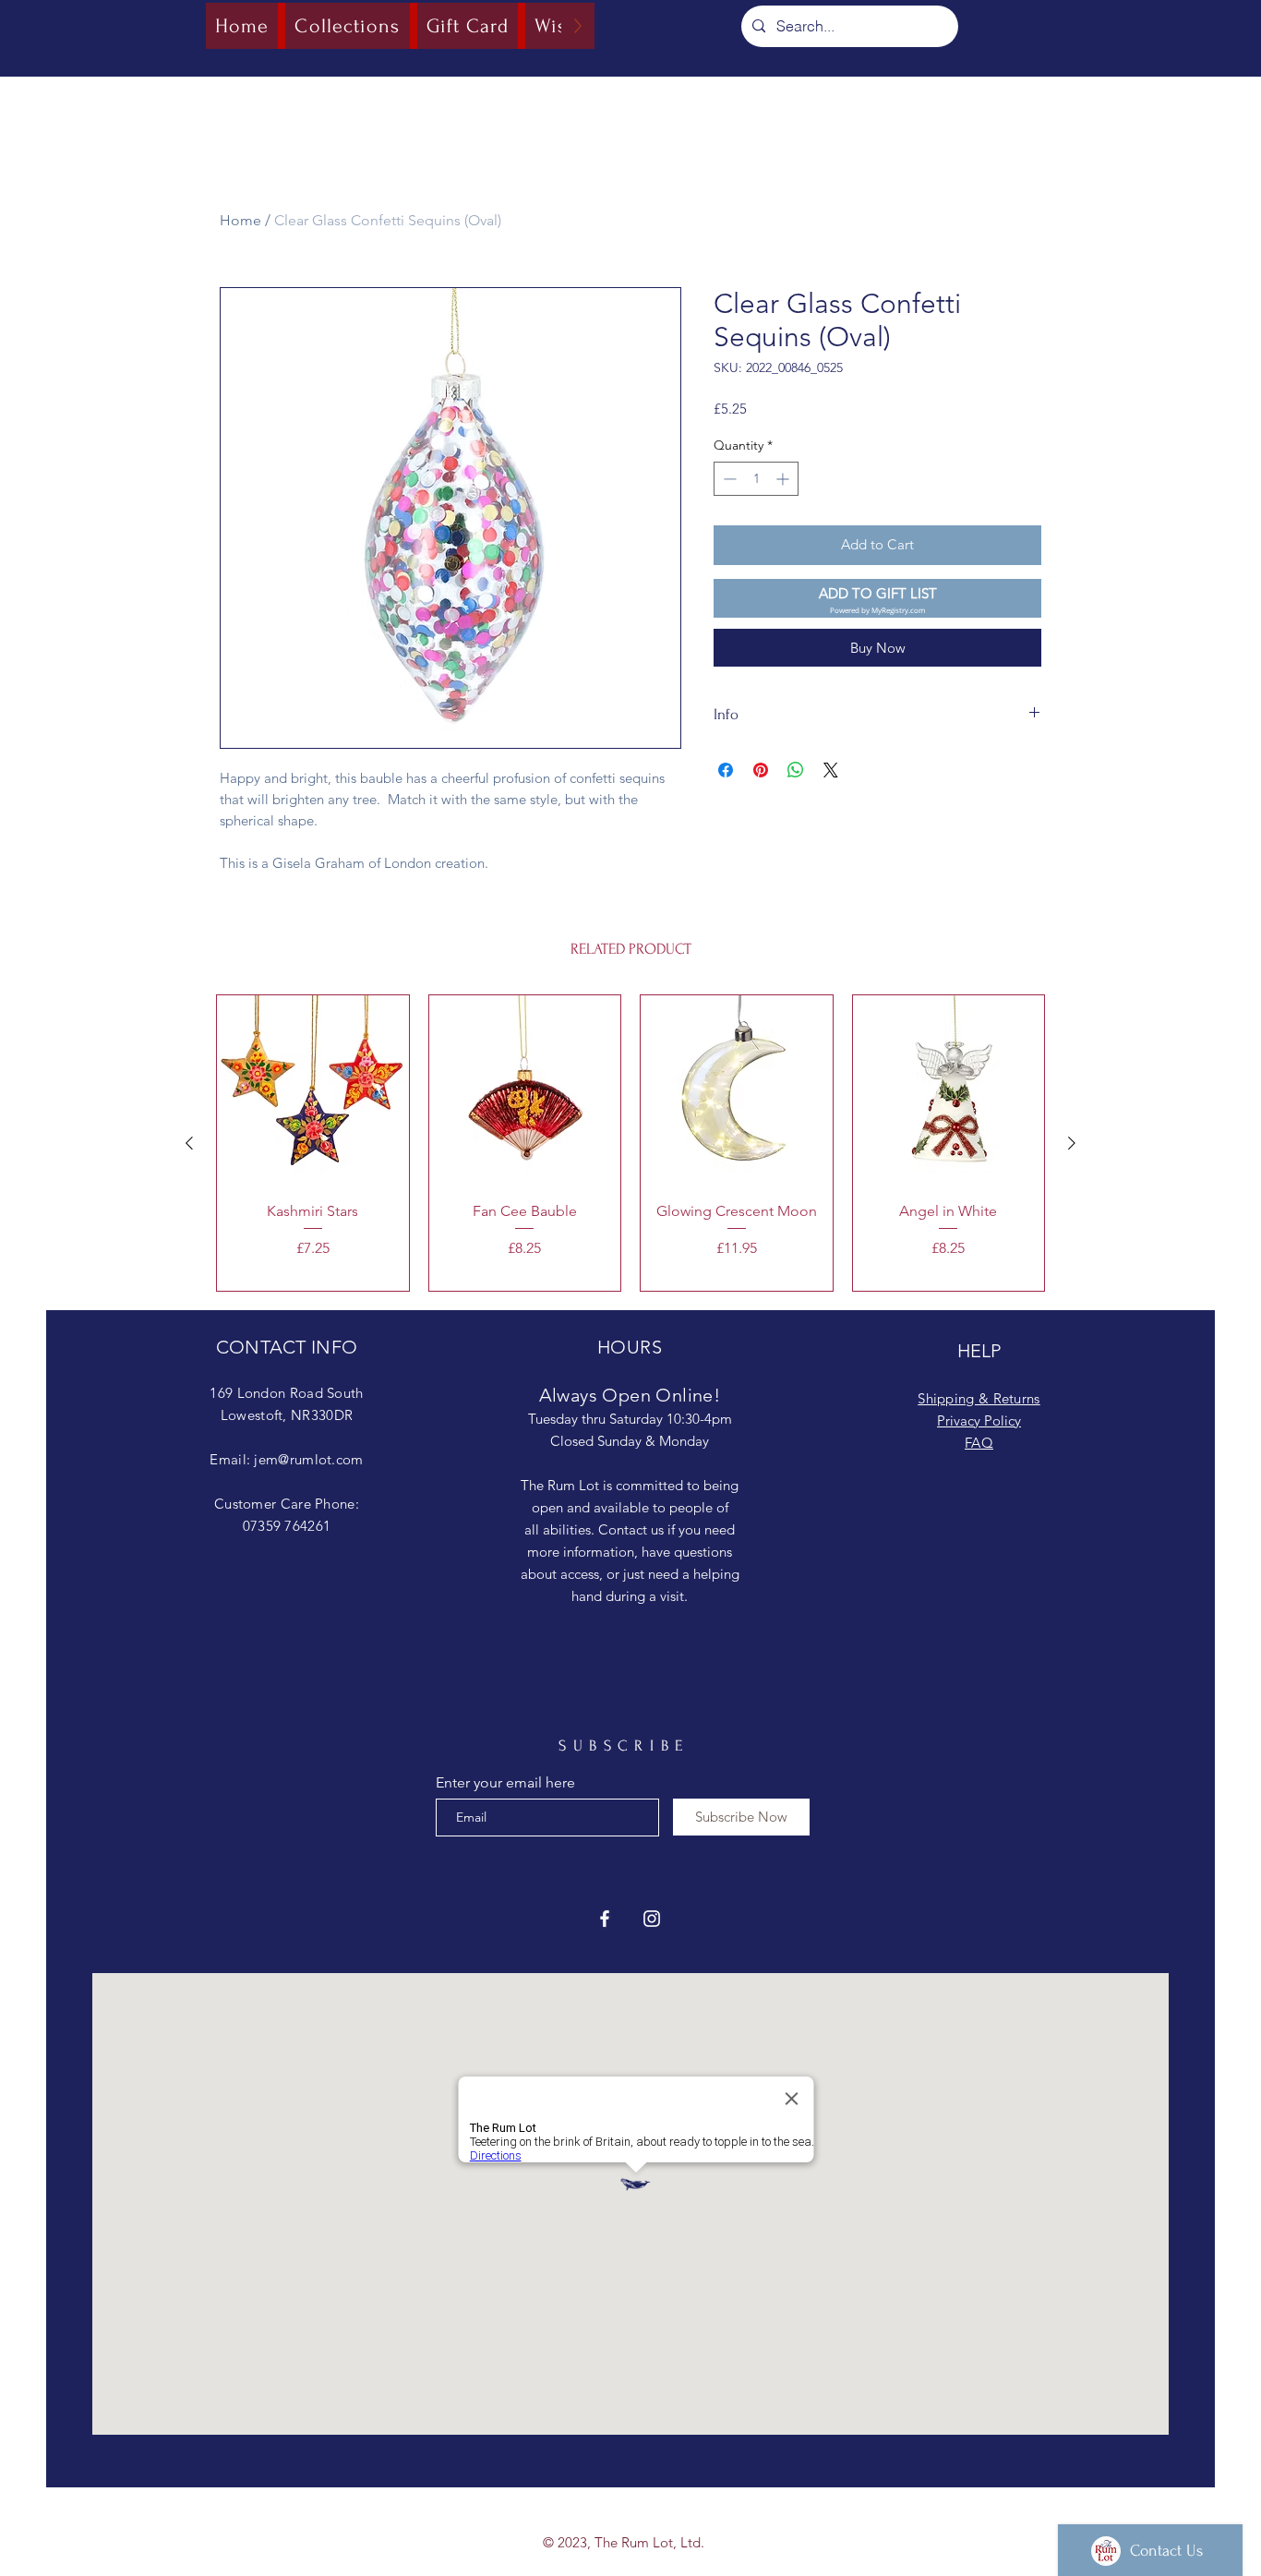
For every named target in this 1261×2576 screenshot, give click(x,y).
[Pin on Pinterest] (761, 770)
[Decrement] (728, 479)
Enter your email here (505, 1783)
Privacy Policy (979, 1420)
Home (240, 220)
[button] (877, 599)
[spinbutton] (756, 479)
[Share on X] (831, 770)
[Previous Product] (189, 1143)
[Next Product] (1072, 1143)
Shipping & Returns (979, 1398)
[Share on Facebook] (726, 770)
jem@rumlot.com (308, 1459)
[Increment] (784, 479)
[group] (630, 1143)
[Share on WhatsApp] (796, 770)
